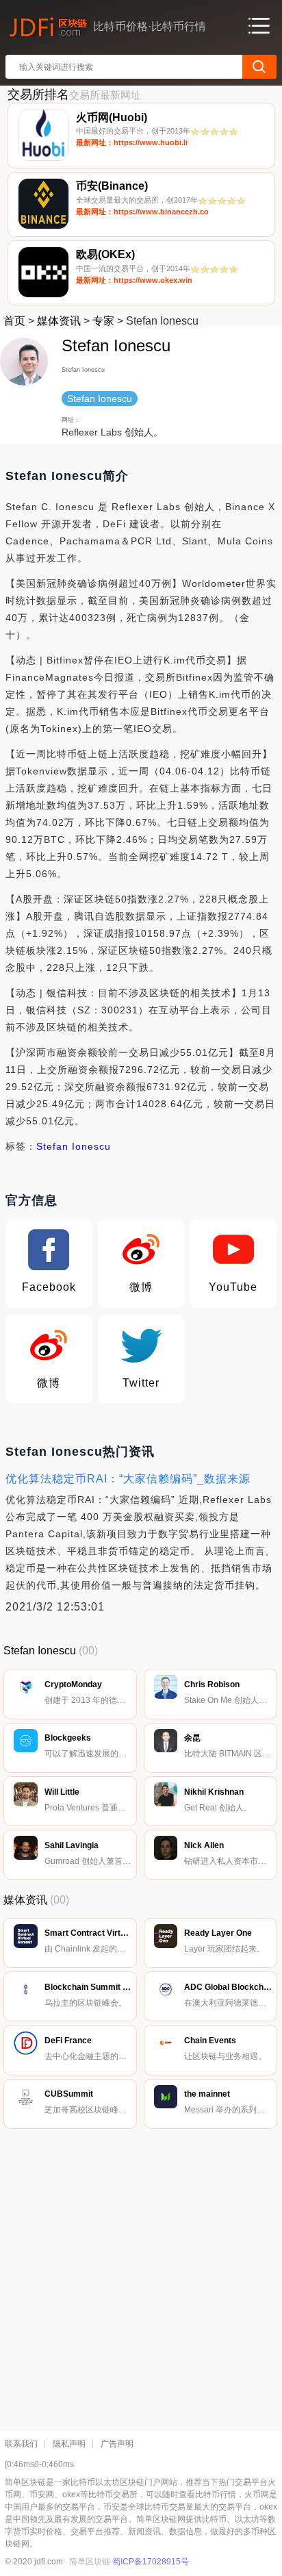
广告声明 (117, 2444)
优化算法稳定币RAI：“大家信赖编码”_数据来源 (128, 1479)
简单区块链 (90, 2562)
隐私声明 (69, 2444)
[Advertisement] (141, 2277)
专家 (103, 321)
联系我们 (21, 2444)
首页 (14, 321)
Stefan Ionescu (74, 1146)
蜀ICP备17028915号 (151, 2562)
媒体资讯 (59, 321)
